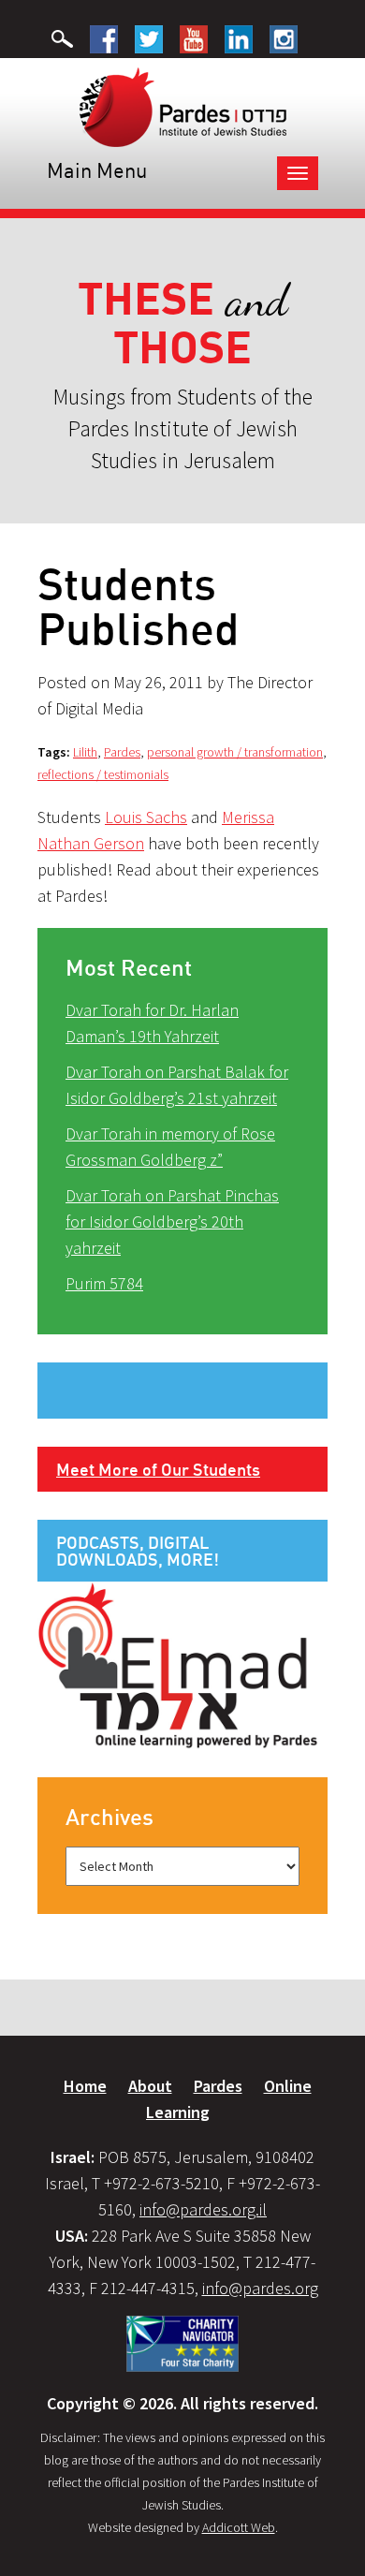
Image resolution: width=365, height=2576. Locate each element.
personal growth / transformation (235, 752)
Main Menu (97, 170)
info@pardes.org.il (203, 2209)
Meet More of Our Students (158, 1469)
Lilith (85, 752)
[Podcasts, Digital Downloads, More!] (178, 1664)
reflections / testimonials (103, 774)
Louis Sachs (146, 817)
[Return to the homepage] (183, 106)
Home (85, 2086)
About (150, 2086)
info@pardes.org (260, 2288)
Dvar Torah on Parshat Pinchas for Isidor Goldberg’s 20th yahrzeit (172, 1222)
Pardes (122, 752)
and (183, 324)
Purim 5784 (104, 1283)
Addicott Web (239, 2527)
